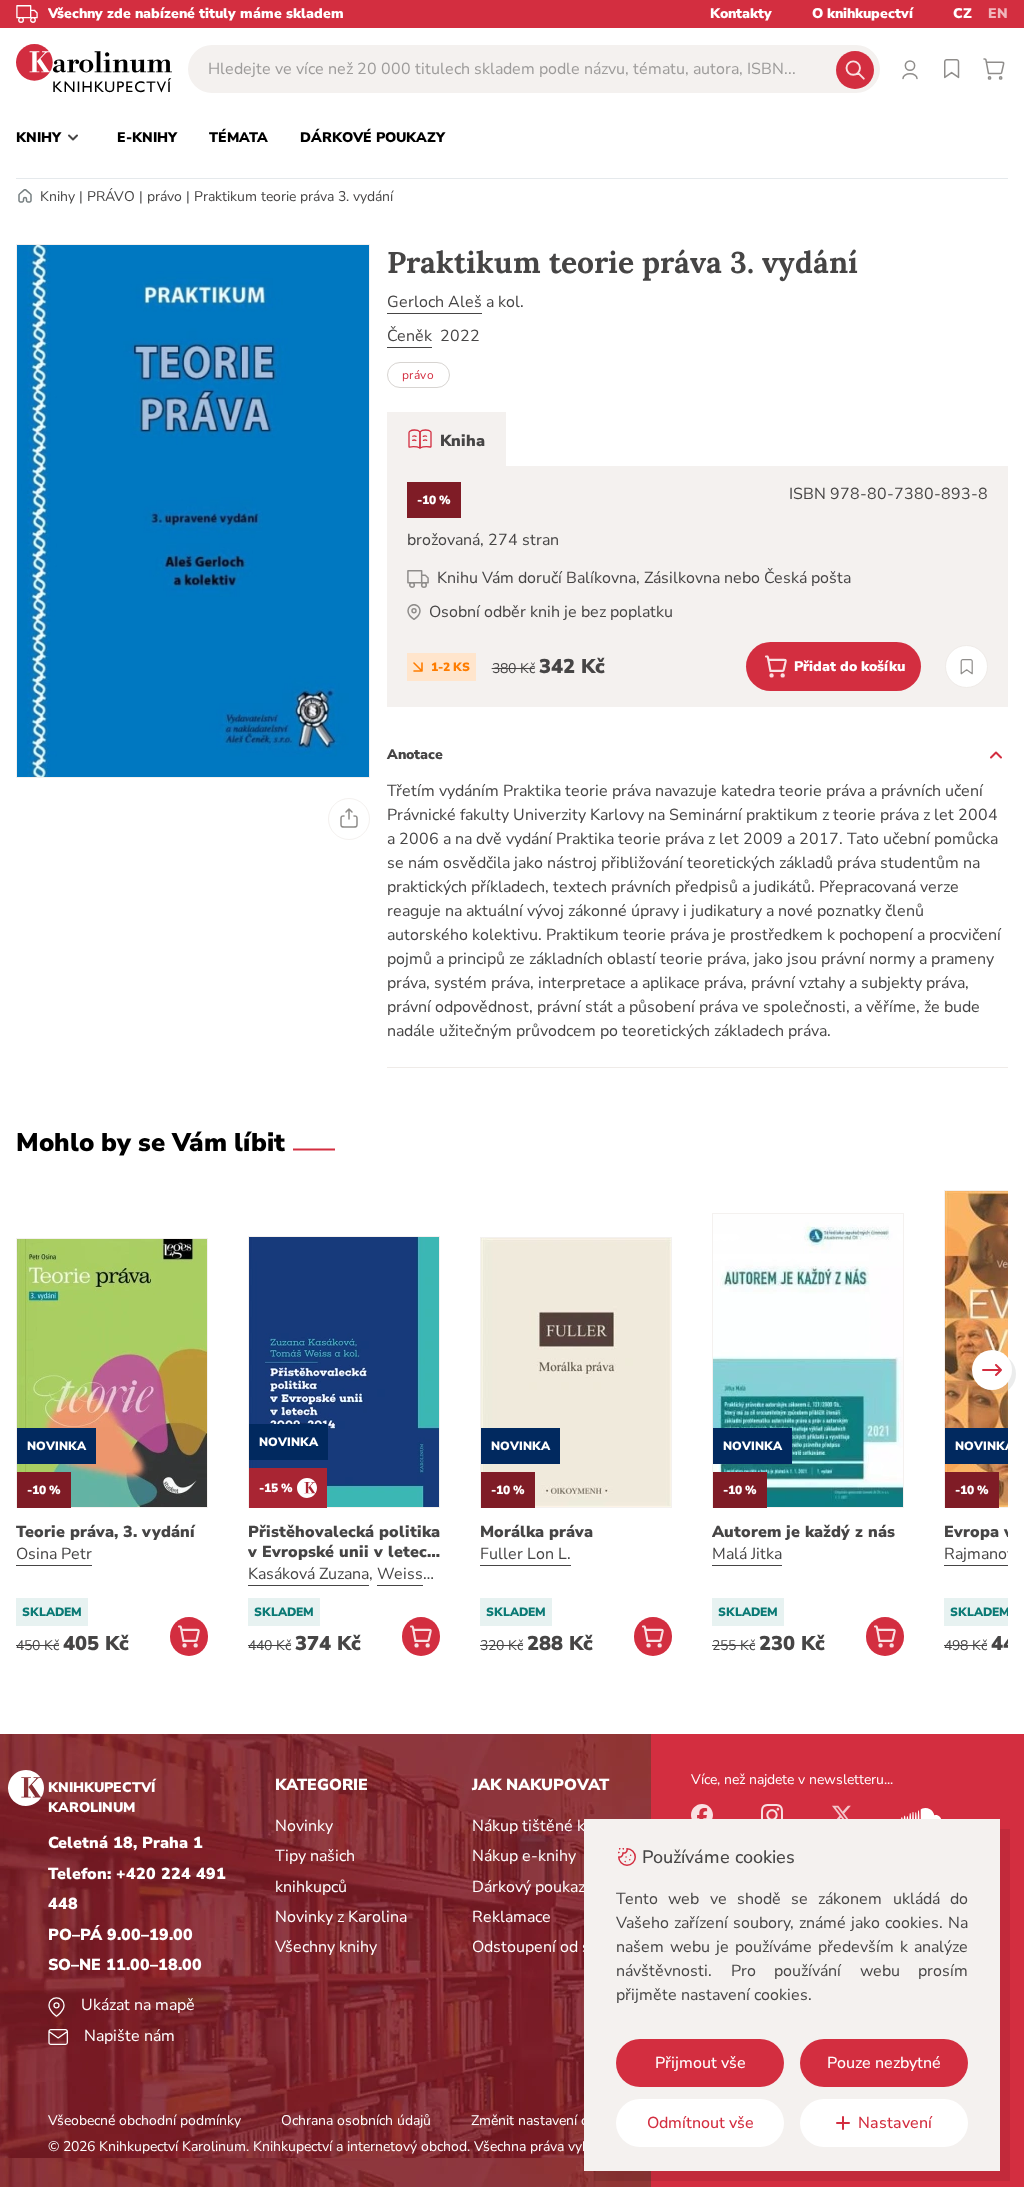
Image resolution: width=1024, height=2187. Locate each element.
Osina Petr (54, 1554)
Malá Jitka (747, 1554)
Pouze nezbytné (884, 2063)
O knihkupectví (862, 13)
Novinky (304, 1826)
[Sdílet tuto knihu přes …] (349, 819)
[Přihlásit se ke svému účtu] (910, 69)
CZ (962, 13)
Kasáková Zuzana (308, 1574)
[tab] (446, 439)
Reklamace (511, 1917)
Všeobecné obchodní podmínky (144, 2120)
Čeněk (409, 336)
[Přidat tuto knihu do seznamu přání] (966, 666)
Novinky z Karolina (341, 1917)
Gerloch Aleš (434, 302)
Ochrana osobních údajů (356, 2120)
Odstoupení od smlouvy (557, 1947)
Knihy (57, 196)
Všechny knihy (326, 1947)
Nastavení (895, 2123)
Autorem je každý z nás (803, 1532)
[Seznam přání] (952, 69)
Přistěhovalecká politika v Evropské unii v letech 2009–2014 (344, 1542)
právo (164, 196)
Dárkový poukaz (528, 1887)
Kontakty (741, 13)
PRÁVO (111, 196)
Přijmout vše (700, 2063)
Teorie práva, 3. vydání (105, 1532)
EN (998, 13)
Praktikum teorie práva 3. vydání (293, 196)
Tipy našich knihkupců (315, 1871)
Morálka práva (536, 1532)
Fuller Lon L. (525, 1554)
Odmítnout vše (700, 2123)
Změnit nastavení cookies (549, 2120)
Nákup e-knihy (524, 1856)
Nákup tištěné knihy (543, 1826)
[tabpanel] (697, 586)
